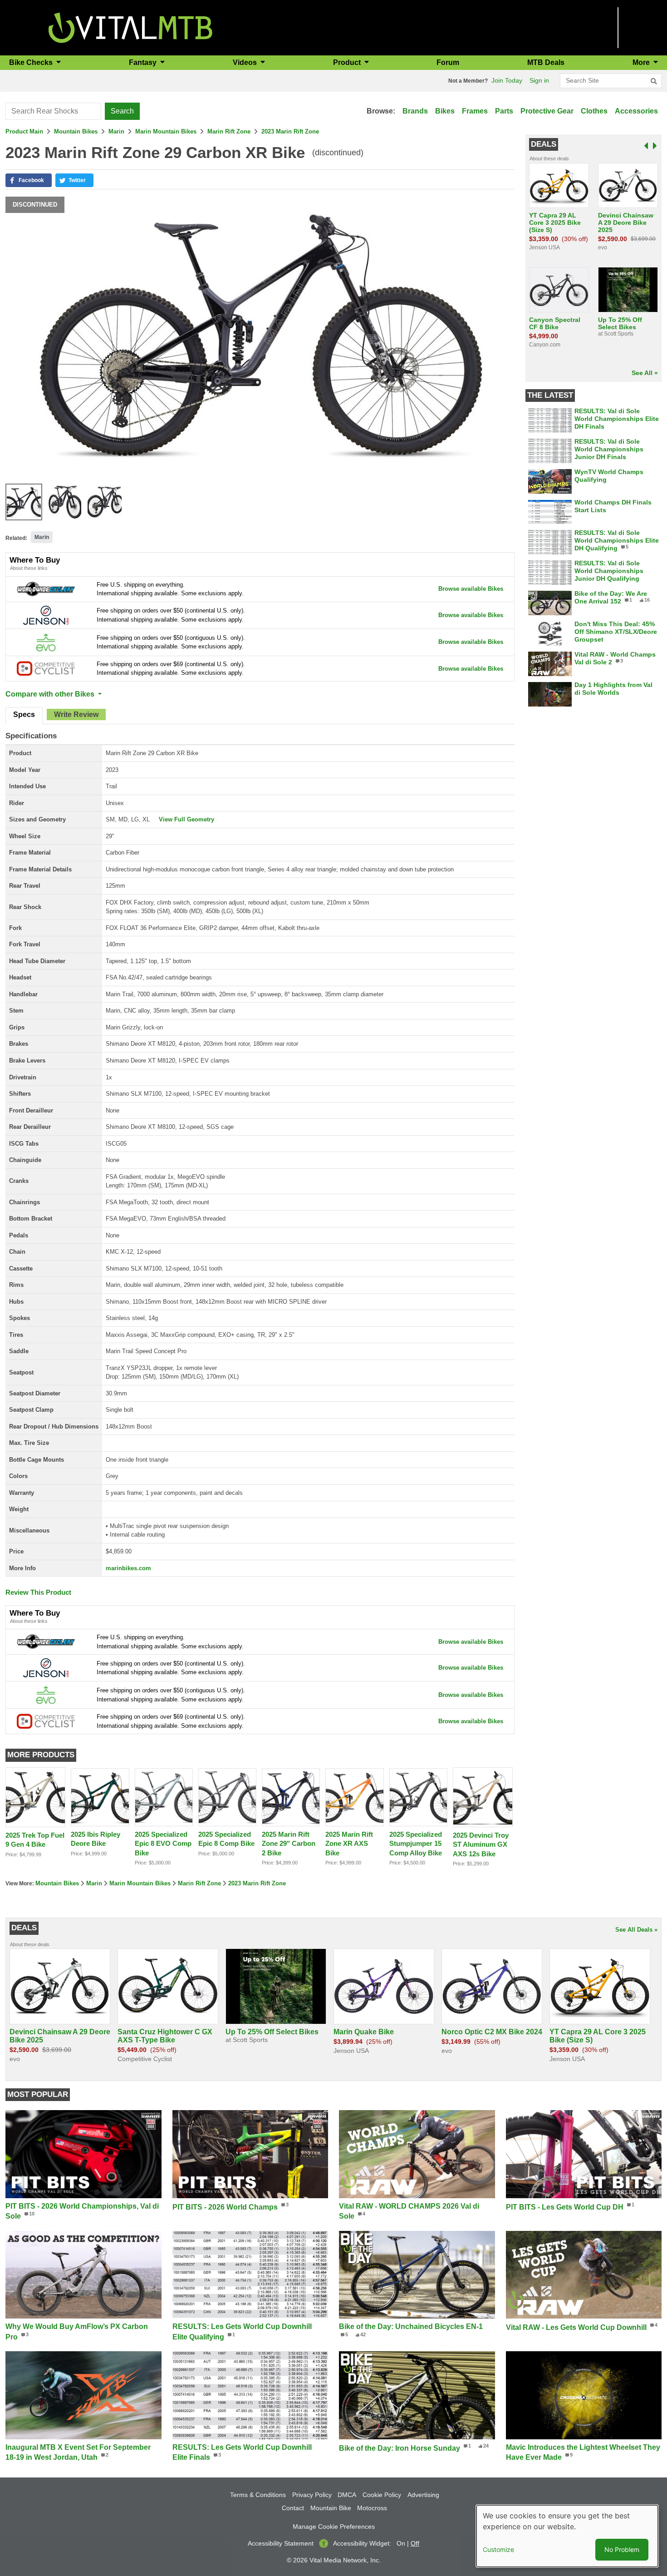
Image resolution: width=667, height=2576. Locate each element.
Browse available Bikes (471, 589)
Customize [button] (498, 2549)
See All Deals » (636, 1930)
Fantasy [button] (144, 62)
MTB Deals (546, 62)
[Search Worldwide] (46, 589)
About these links (29, 568)
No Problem (622, 2549)
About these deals (549, 158)
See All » (645, 373)
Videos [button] (246, 62)
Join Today (507, 80)
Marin (116, 131)
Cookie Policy (382, 2495)
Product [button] (348, 62)
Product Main (24, 131)
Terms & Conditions (258, 2495)
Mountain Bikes (76, 131)
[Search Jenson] (46, 615)
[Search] (654, 81)
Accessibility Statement (281, 2543)
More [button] (642, 62)
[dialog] (567, 2536)
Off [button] (415, 2543)
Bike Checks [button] (32, 62)
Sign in (539, 80)
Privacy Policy (312, 2495)
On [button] (401, 2543)
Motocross (372, 2508)
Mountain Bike (331, 2508)
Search (122, 111)
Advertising (423, 2495)
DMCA (347, 2495)
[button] (29, 180)
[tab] (24, 716)
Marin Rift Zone (229, 131)
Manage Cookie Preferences (334, 2527)
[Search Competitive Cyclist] (46, 668)
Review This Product (38, 1592)
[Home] (130, 27)
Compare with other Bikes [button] (51, 694)
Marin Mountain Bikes (166, 131)
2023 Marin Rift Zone (290, 131)
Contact (293, 2508)
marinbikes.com (128, 1568)
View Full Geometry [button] (186, 819)
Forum (448, 62)
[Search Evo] (46, 642)
